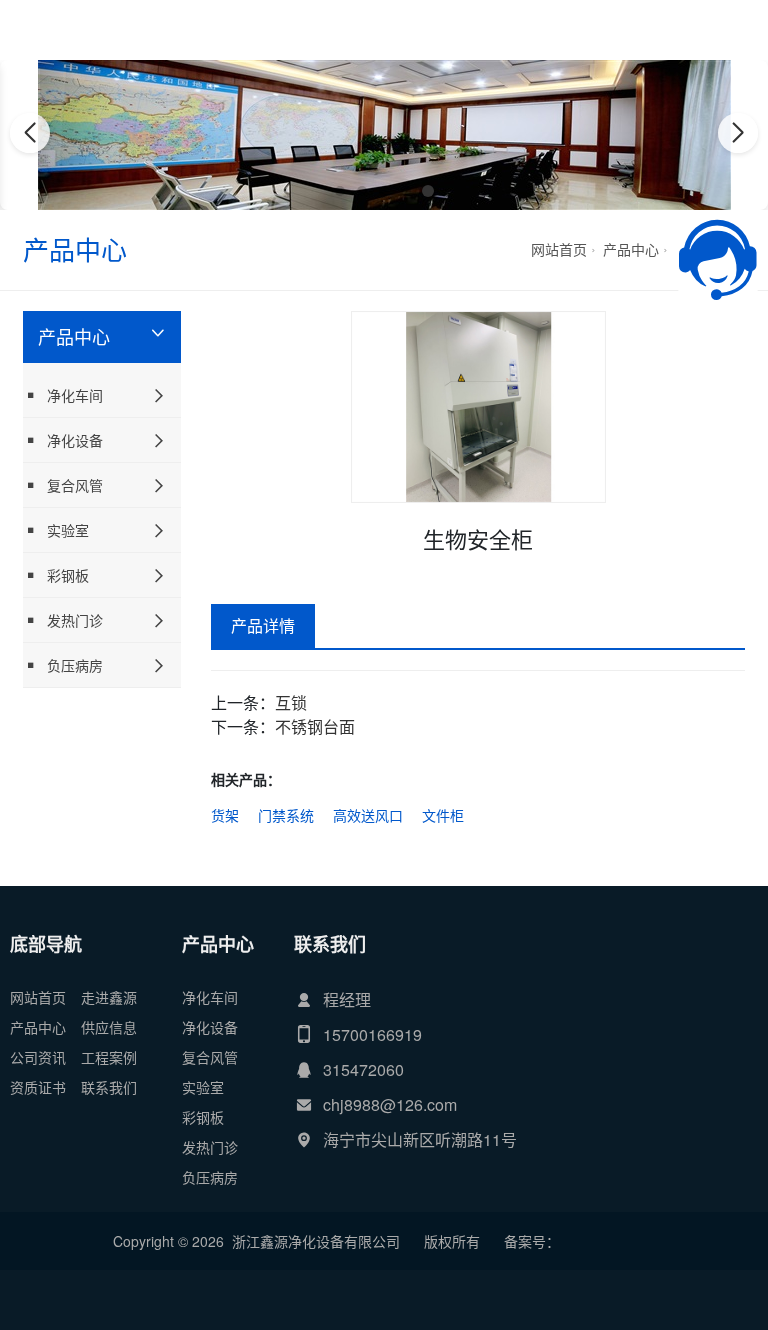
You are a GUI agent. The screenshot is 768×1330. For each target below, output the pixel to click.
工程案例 (109, 1057)
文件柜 (443, 815)
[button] (340, 191)
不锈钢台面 (315, 726)
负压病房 (75, 665)
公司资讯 (38, 1057)
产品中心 (631, 249)
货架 (225, 815)
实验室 (68, 530)
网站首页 (559, 249)
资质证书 (38, 1087)
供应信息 (109, 1027)
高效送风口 (368, 815)
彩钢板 (68, 575)
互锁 (291, 702)
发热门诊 (75, 620)
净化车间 (75, 395)
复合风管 (75, 485)
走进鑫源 (109, 997)
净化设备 (75, 440)
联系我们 (109, 1087)
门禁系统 (286, 815)
